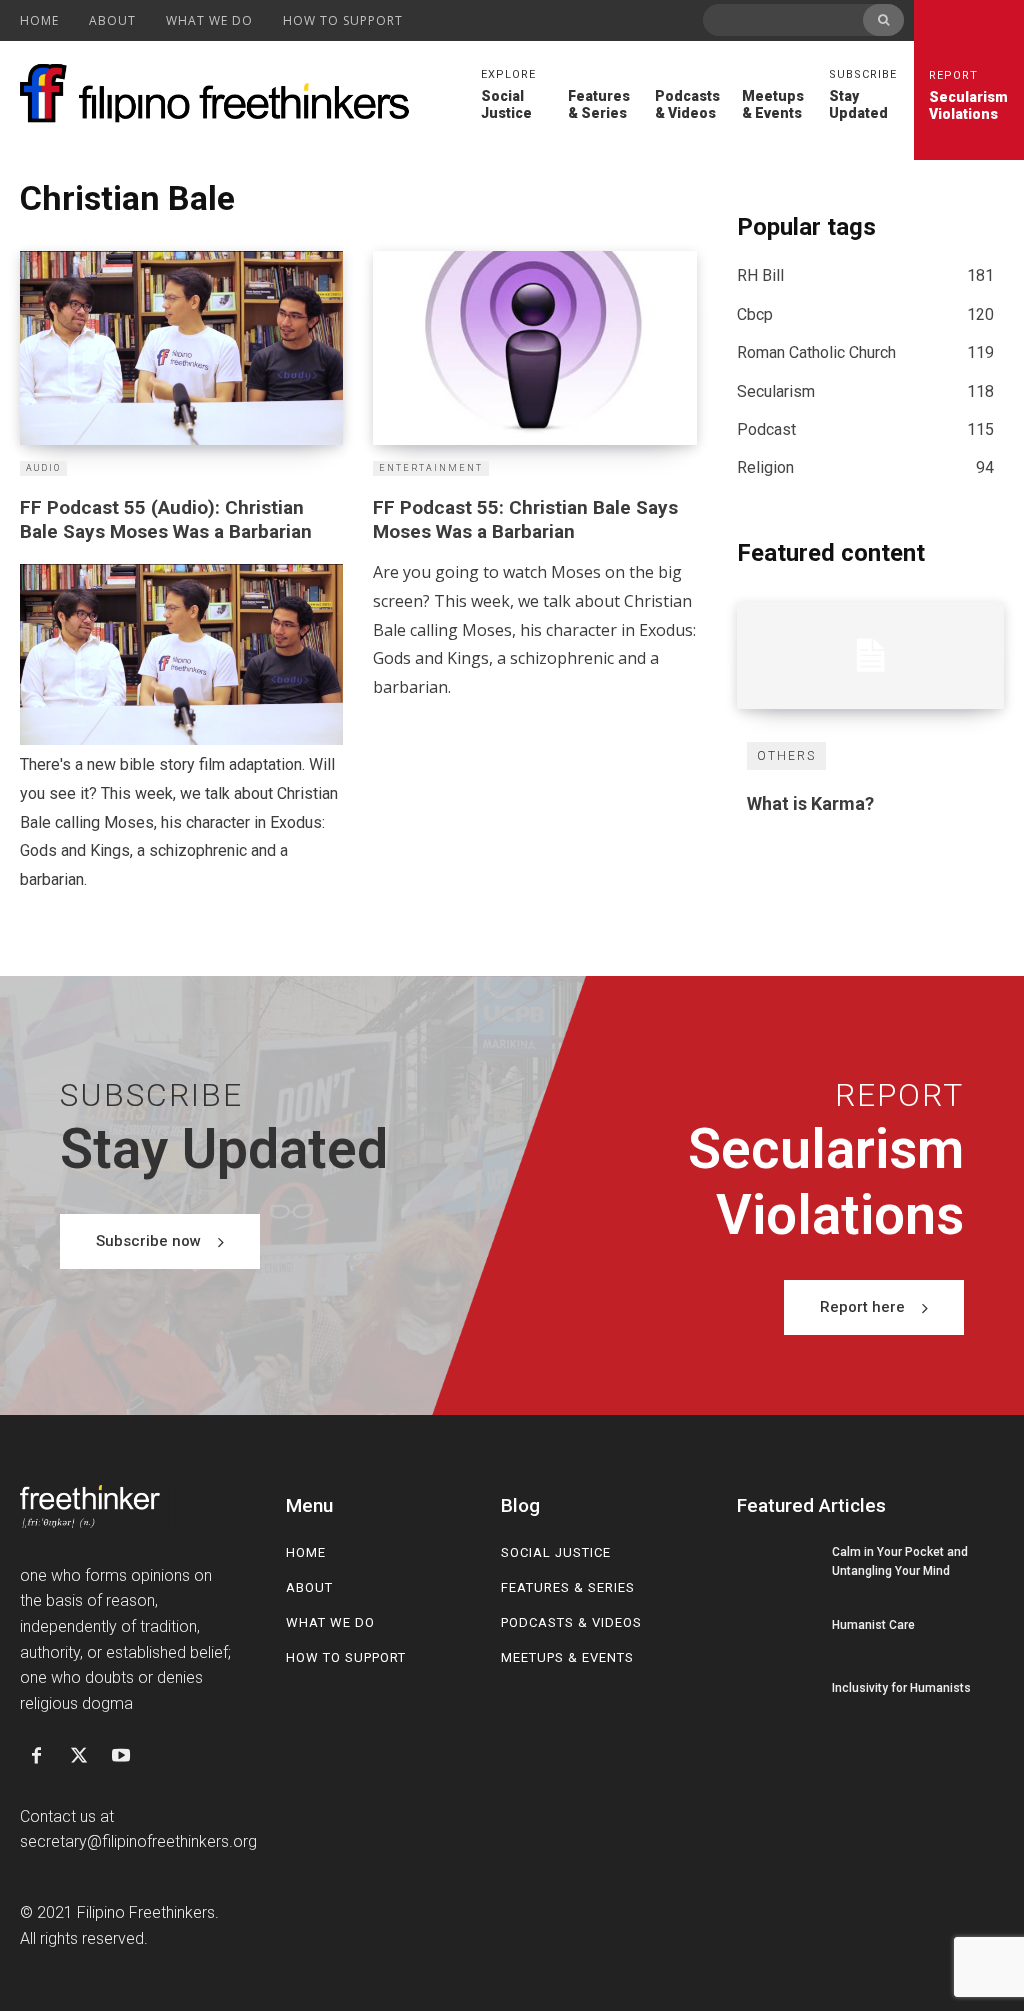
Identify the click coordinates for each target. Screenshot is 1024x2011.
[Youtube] (121, 1757)
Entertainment (431, 468)
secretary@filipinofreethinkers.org (138, 1841)
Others (786, 756)
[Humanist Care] (777, 1625)
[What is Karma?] (870, 655)
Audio (43, 468)
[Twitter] (78, 1757)
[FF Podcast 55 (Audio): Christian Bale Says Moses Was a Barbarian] (181, 348)
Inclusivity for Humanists (901, 1688)
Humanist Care (873, 1625)
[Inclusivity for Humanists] (777, 1689)
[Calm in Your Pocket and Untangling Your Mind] (777, 1562)
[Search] (883, 20)
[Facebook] (36, 1757)
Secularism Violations (968, 95)
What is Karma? (810, 803)
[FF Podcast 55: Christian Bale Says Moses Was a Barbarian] (534, 348)
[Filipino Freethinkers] (220, 93)
